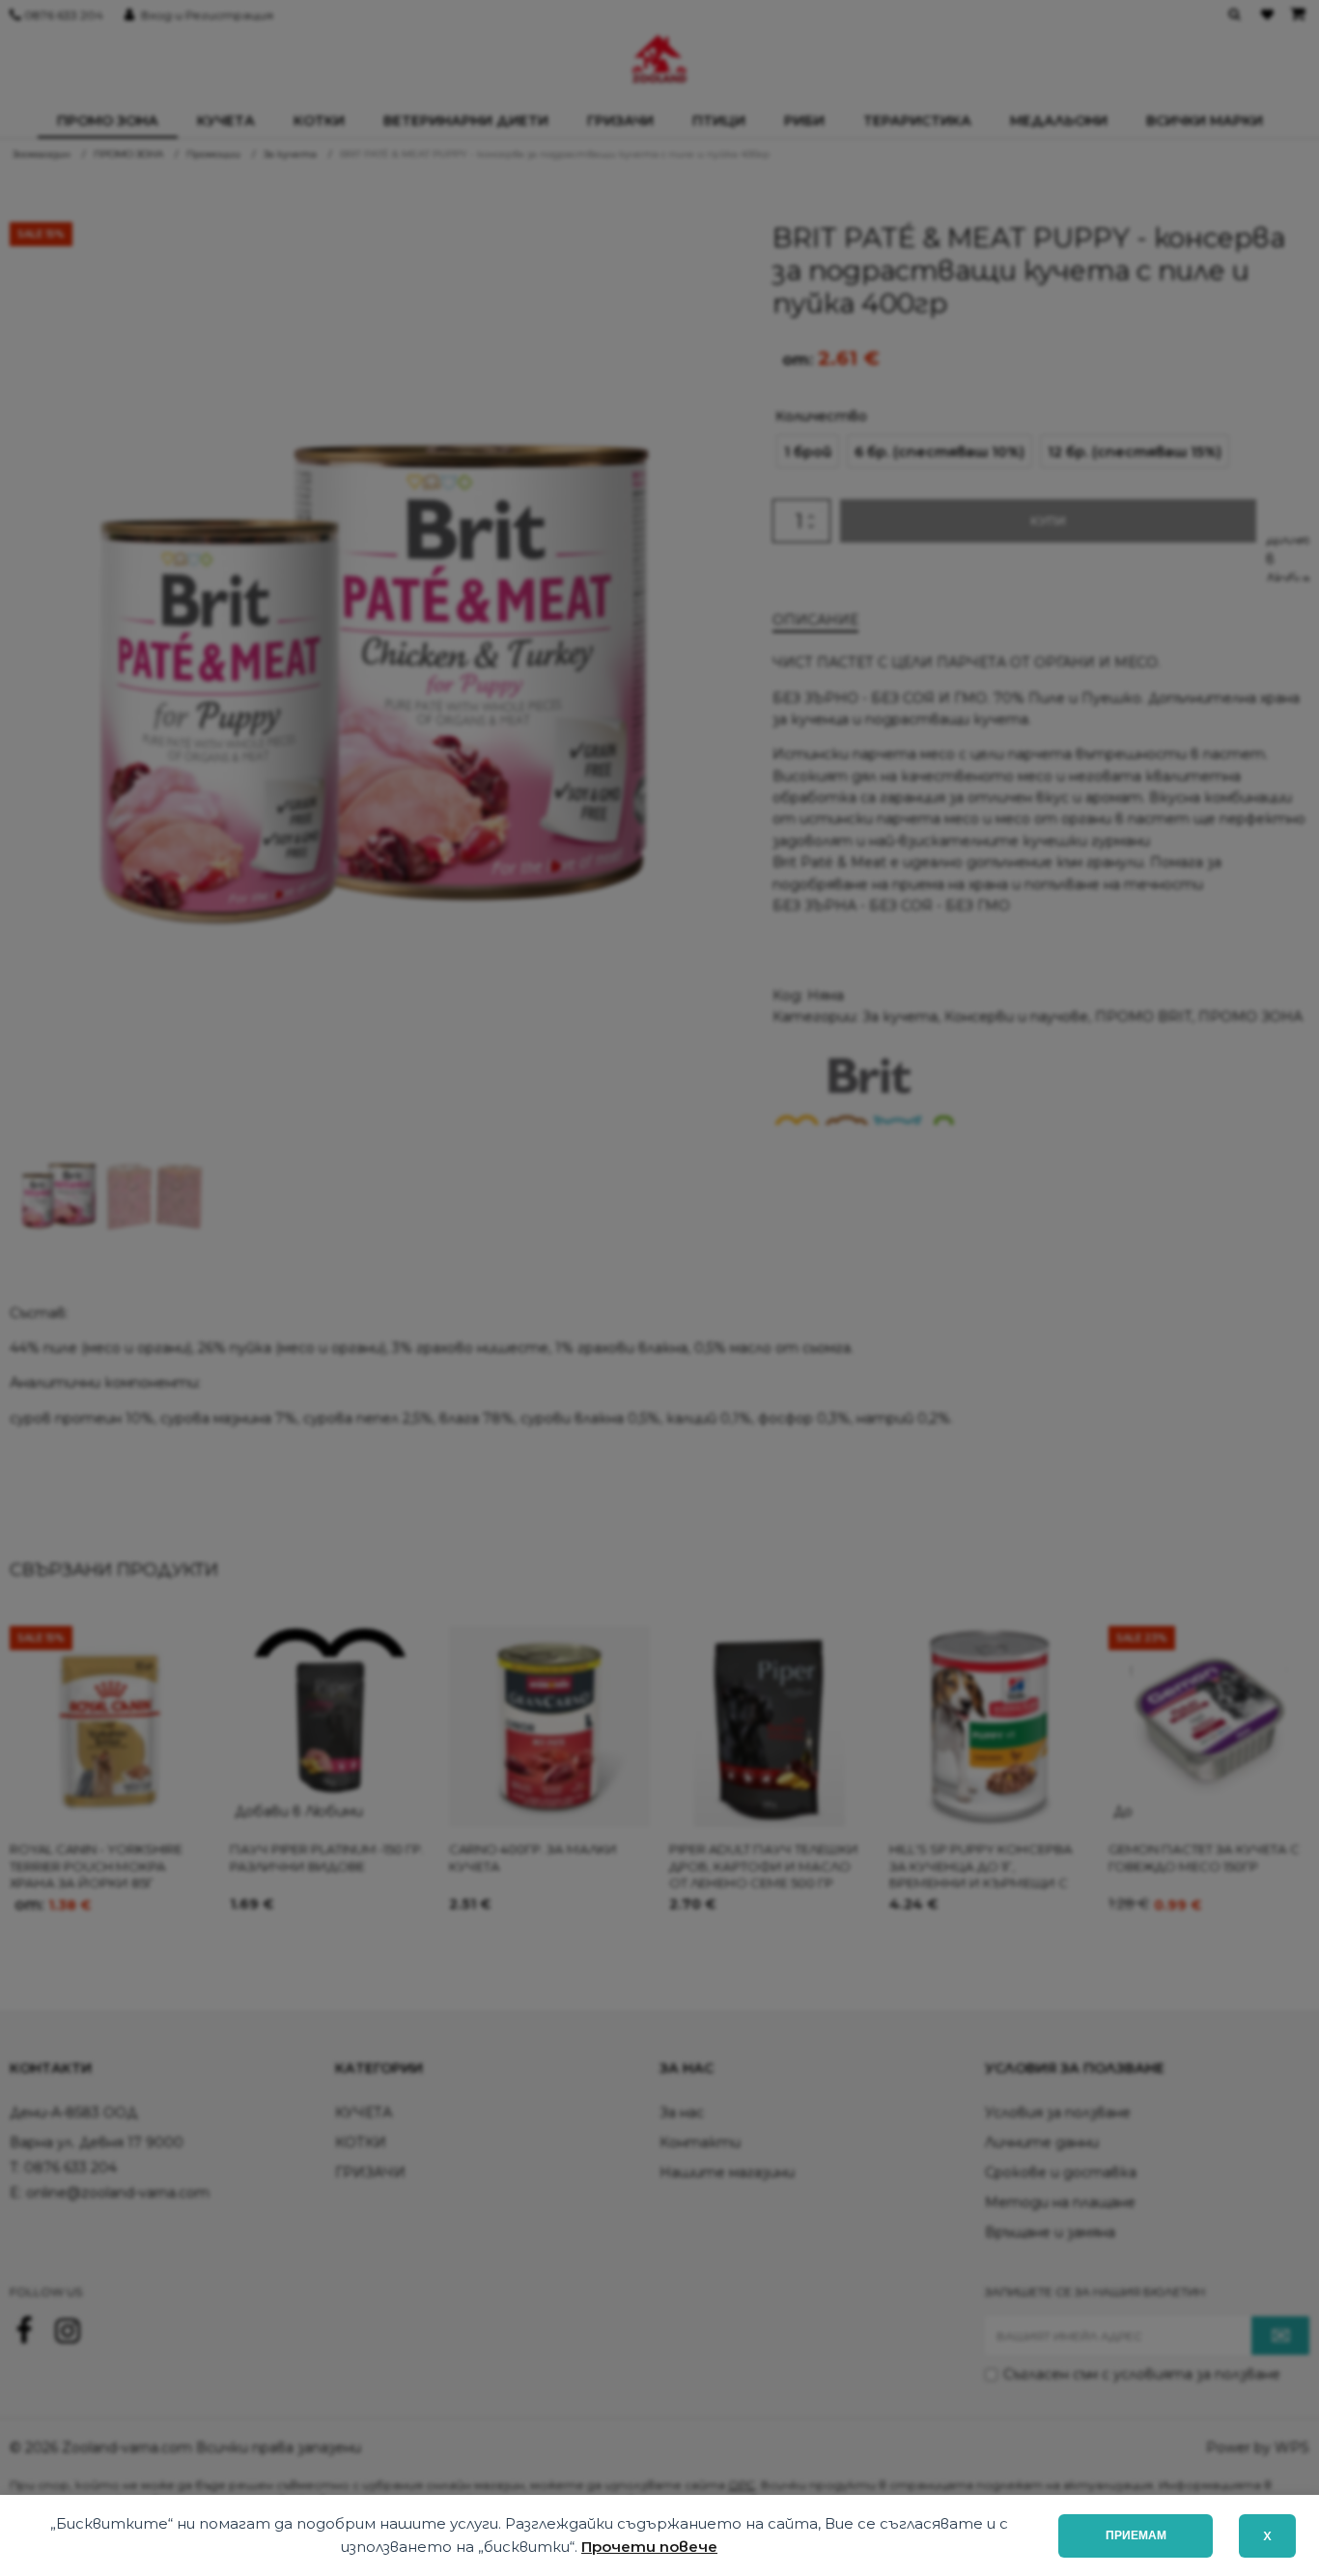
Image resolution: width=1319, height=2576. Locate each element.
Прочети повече (649, 2547)
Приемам (1136, 2535)
